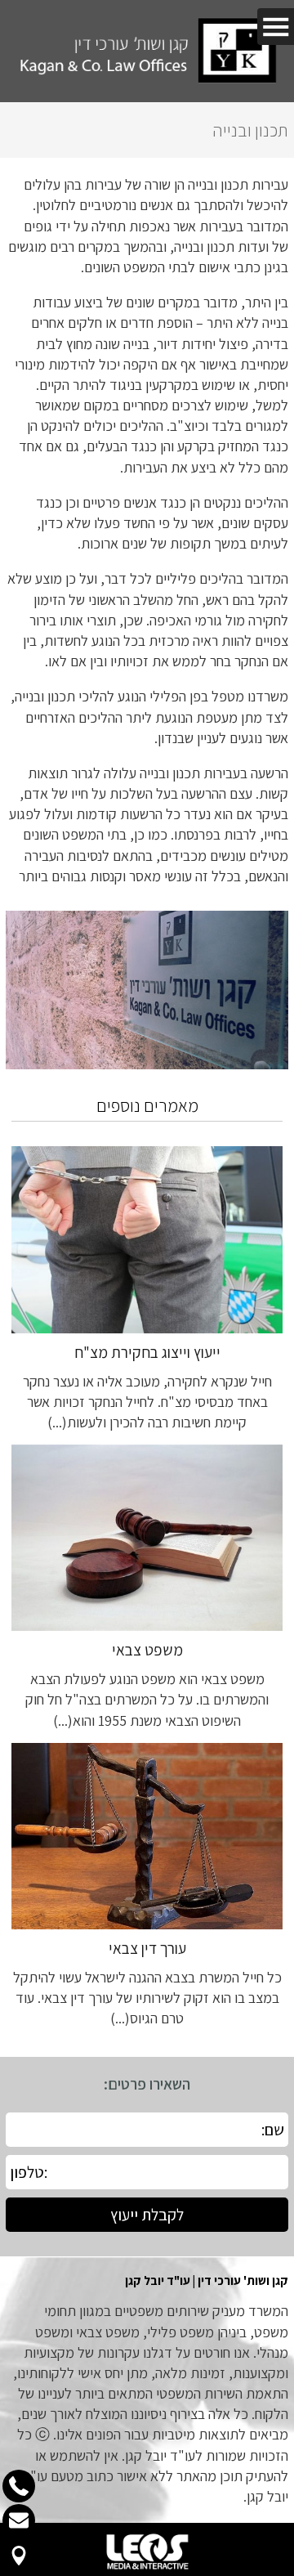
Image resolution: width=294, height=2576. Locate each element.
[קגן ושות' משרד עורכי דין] (147, 51)
